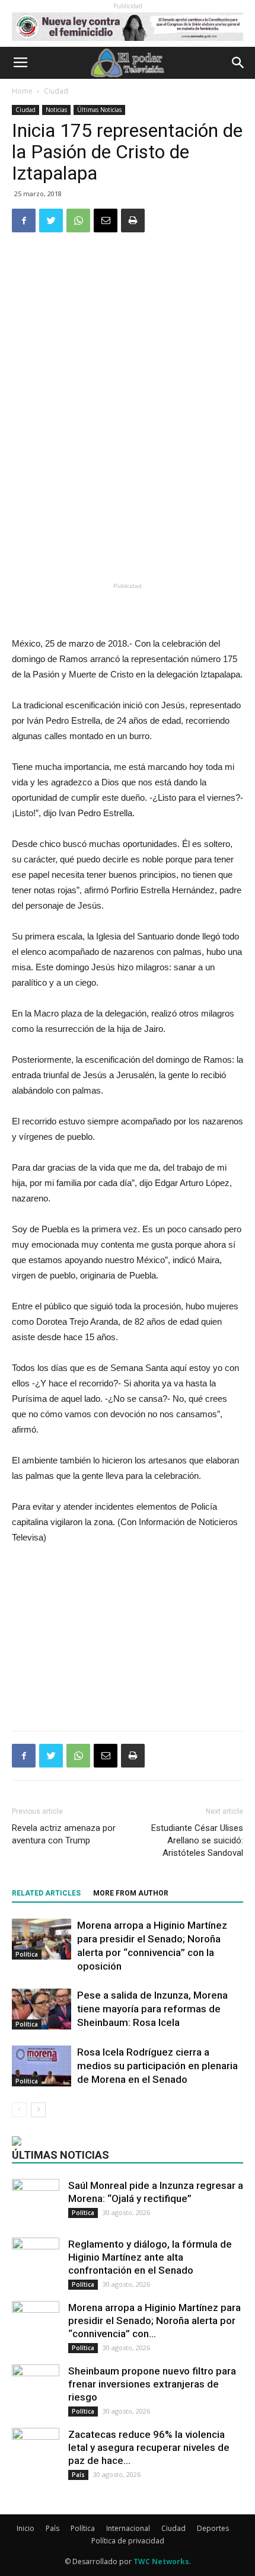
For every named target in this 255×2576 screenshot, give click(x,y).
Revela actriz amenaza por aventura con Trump (64, 1834)
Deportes (213, 2528)
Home (22, 91)
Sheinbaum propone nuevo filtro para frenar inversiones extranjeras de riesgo (152, 2384)
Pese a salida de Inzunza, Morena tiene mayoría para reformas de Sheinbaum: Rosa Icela (152, 2009)
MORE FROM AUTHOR (131, 1893)
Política (27, 1954)
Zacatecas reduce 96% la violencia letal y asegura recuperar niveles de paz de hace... (149, 2447)
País (78, 2475)
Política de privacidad (128, 2541)
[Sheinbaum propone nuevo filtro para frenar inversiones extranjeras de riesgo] (36, 2380)
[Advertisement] (128, 492)
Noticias (56, 110)
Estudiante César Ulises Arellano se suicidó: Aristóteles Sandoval (197, 1840)
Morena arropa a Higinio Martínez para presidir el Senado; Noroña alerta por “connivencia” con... (154, 2321)
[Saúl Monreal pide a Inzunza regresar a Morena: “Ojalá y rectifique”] (36, 2192)
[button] (238, 63)
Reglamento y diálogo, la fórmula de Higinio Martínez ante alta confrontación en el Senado (150, 2257)
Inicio (26, 2528)
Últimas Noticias (99, 110)
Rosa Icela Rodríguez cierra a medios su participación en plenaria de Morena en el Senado (157, 2066)
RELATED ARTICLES (46, 1893)
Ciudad (56, 91)
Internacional (128, 2528)
